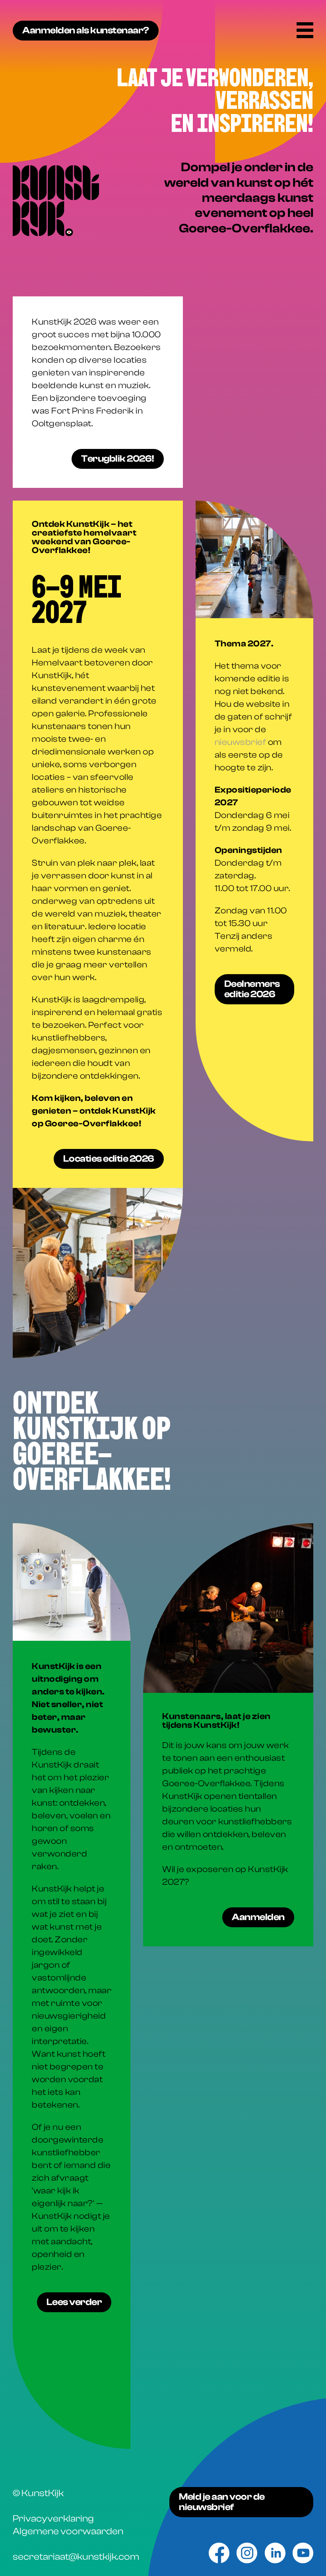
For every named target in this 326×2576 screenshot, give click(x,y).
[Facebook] (219, 2553)
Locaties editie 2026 (109, 1159)
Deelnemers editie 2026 (252, 989)
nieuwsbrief (241, 742)
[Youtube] (303, 2553)
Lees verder (74, 2302)
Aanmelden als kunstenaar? (86, 30)
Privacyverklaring (53, 2519)
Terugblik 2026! (118, 459)
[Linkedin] (275, 2553)
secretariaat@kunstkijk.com (76, 2557)
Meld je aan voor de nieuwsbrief (222, 2502)
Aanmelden (258, 1917)
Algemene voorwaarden (68, 2531)
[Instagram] (247, 2553)
